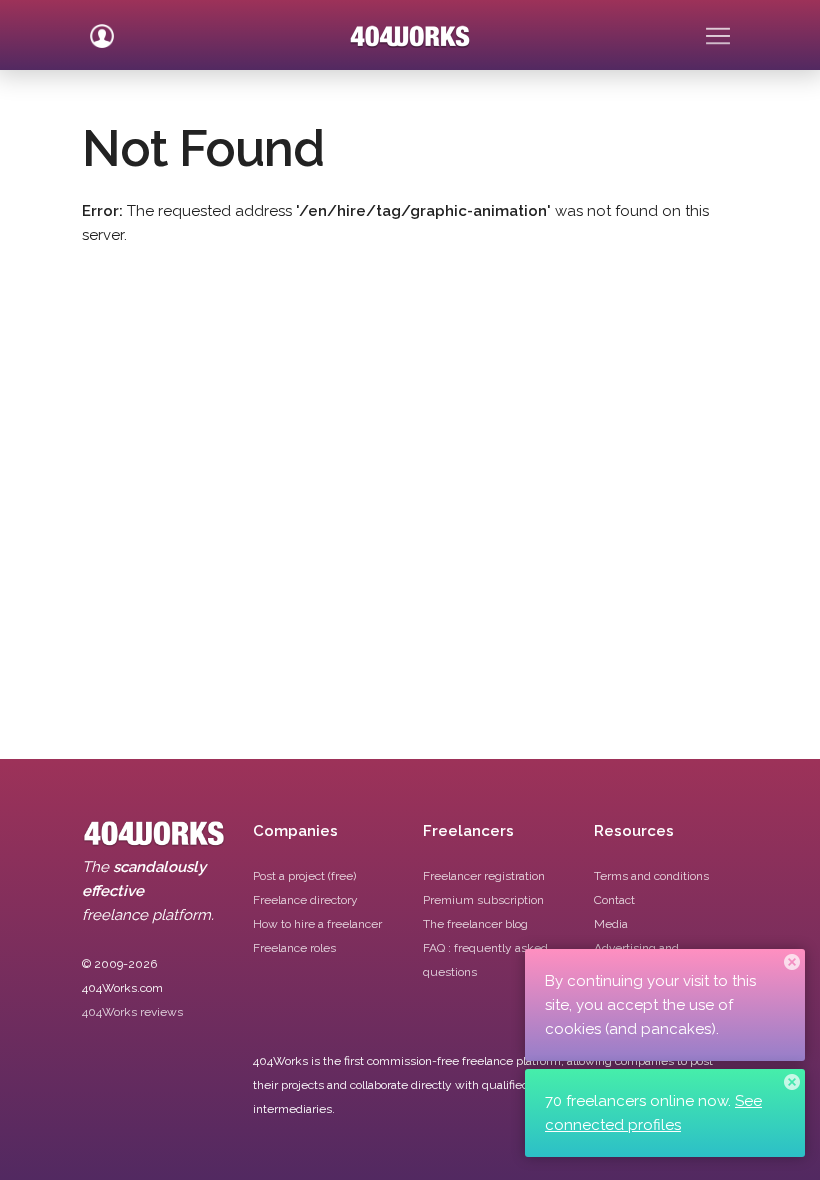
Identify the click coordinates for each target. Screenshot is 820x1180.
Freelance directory (305, 900)
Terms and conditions (651, 876)
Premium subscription (483, 900)
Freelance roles (294, 948)
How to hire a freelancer (317, 924)
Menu (718, 28)
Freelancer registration (484, 876)
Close (792, 962)
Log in (102, 28)
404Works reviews (132, 1012)
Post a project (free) (304, 876)
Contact (614, 900)
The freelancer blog (475, 924)
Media (611, 924)
